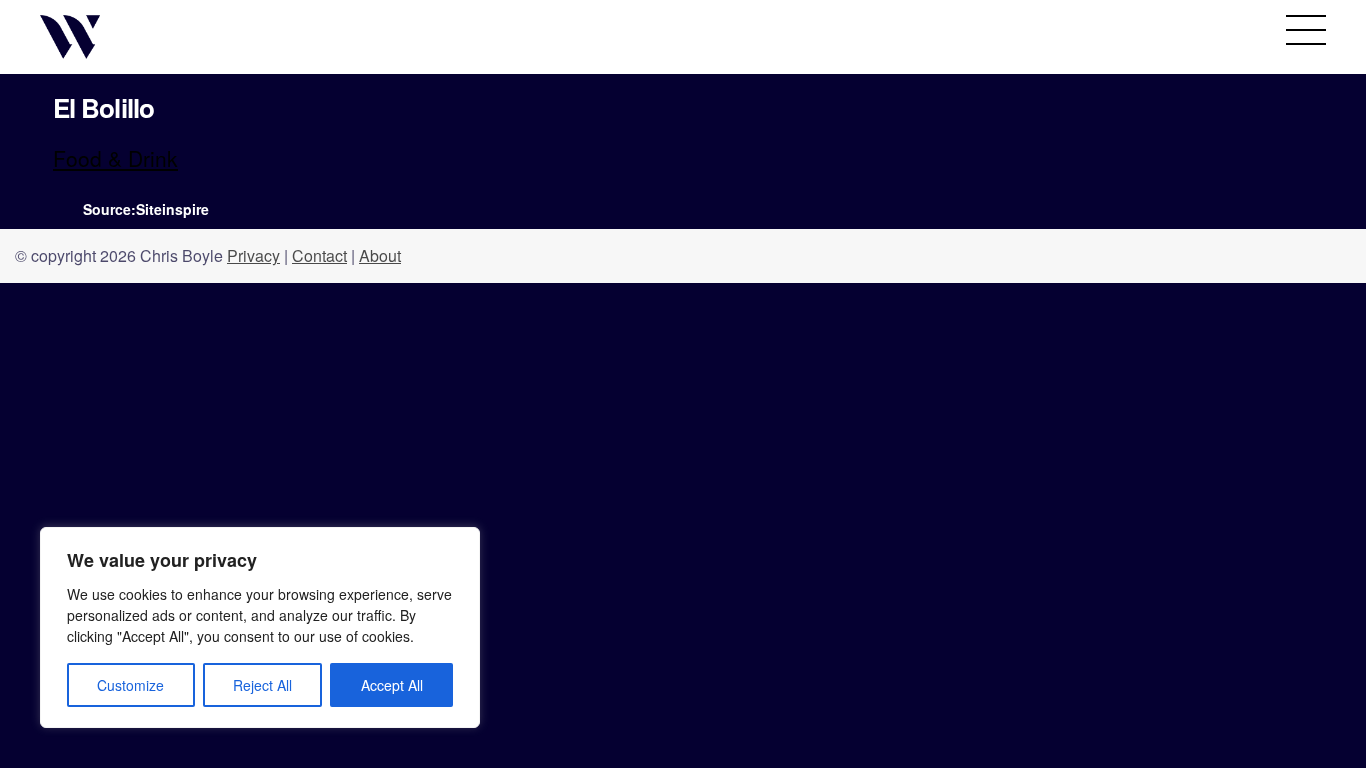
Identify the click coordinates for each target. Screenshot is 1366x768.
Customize (130, 685)
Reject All (262, 685)
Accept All (392, 685)
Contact (319, 255)
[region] (260, 627)
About (380, 255)
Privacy (253, 255)
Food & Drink (115, 158)
